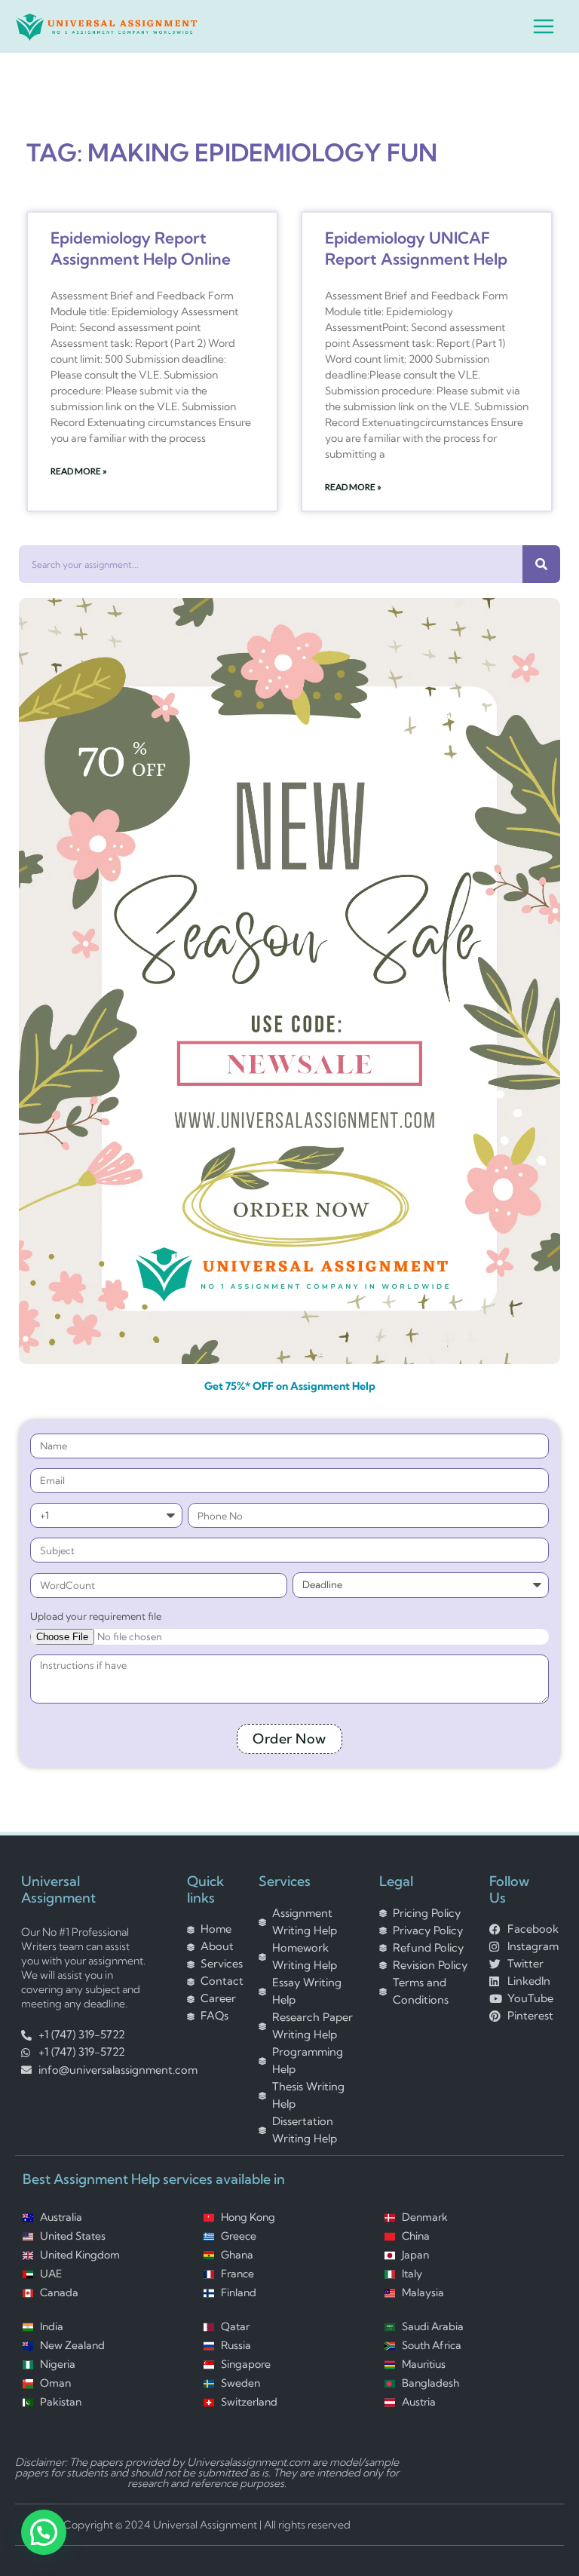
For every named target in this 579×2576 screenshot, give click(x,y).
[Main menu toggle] (544, 26)
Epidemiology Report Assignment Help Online (141, 248)
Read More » (79, 471)
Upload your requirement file (96, 1616)
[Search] (541, 564)
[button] (44, 2532)
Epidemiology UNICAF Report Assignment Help (416, 248)
